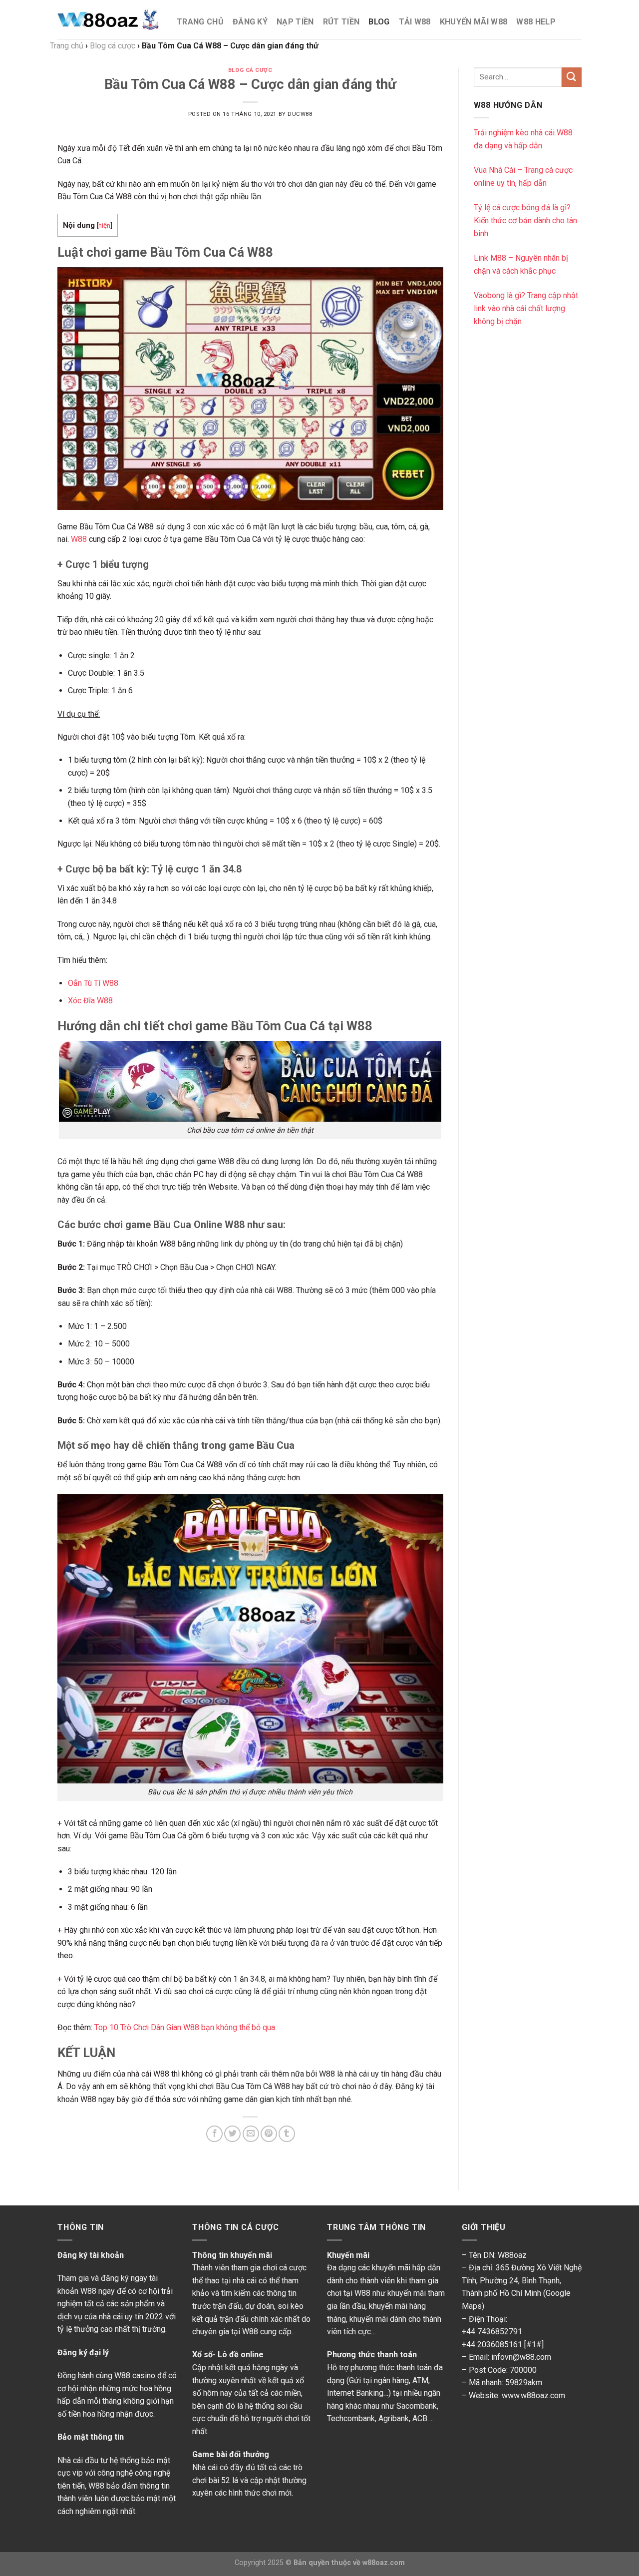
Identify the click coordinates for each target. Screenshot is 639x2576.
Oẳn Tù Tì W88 (93, 983)
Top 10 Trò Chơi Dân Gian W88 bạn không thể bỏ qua (185, 2027)
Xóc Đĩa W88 (90, 1001)
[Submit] (572, 77)
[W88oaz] (110, 20)
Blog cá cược (250, 70)
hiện (104, 225)
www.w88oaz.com (533, 2395)
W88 (79, 539)
